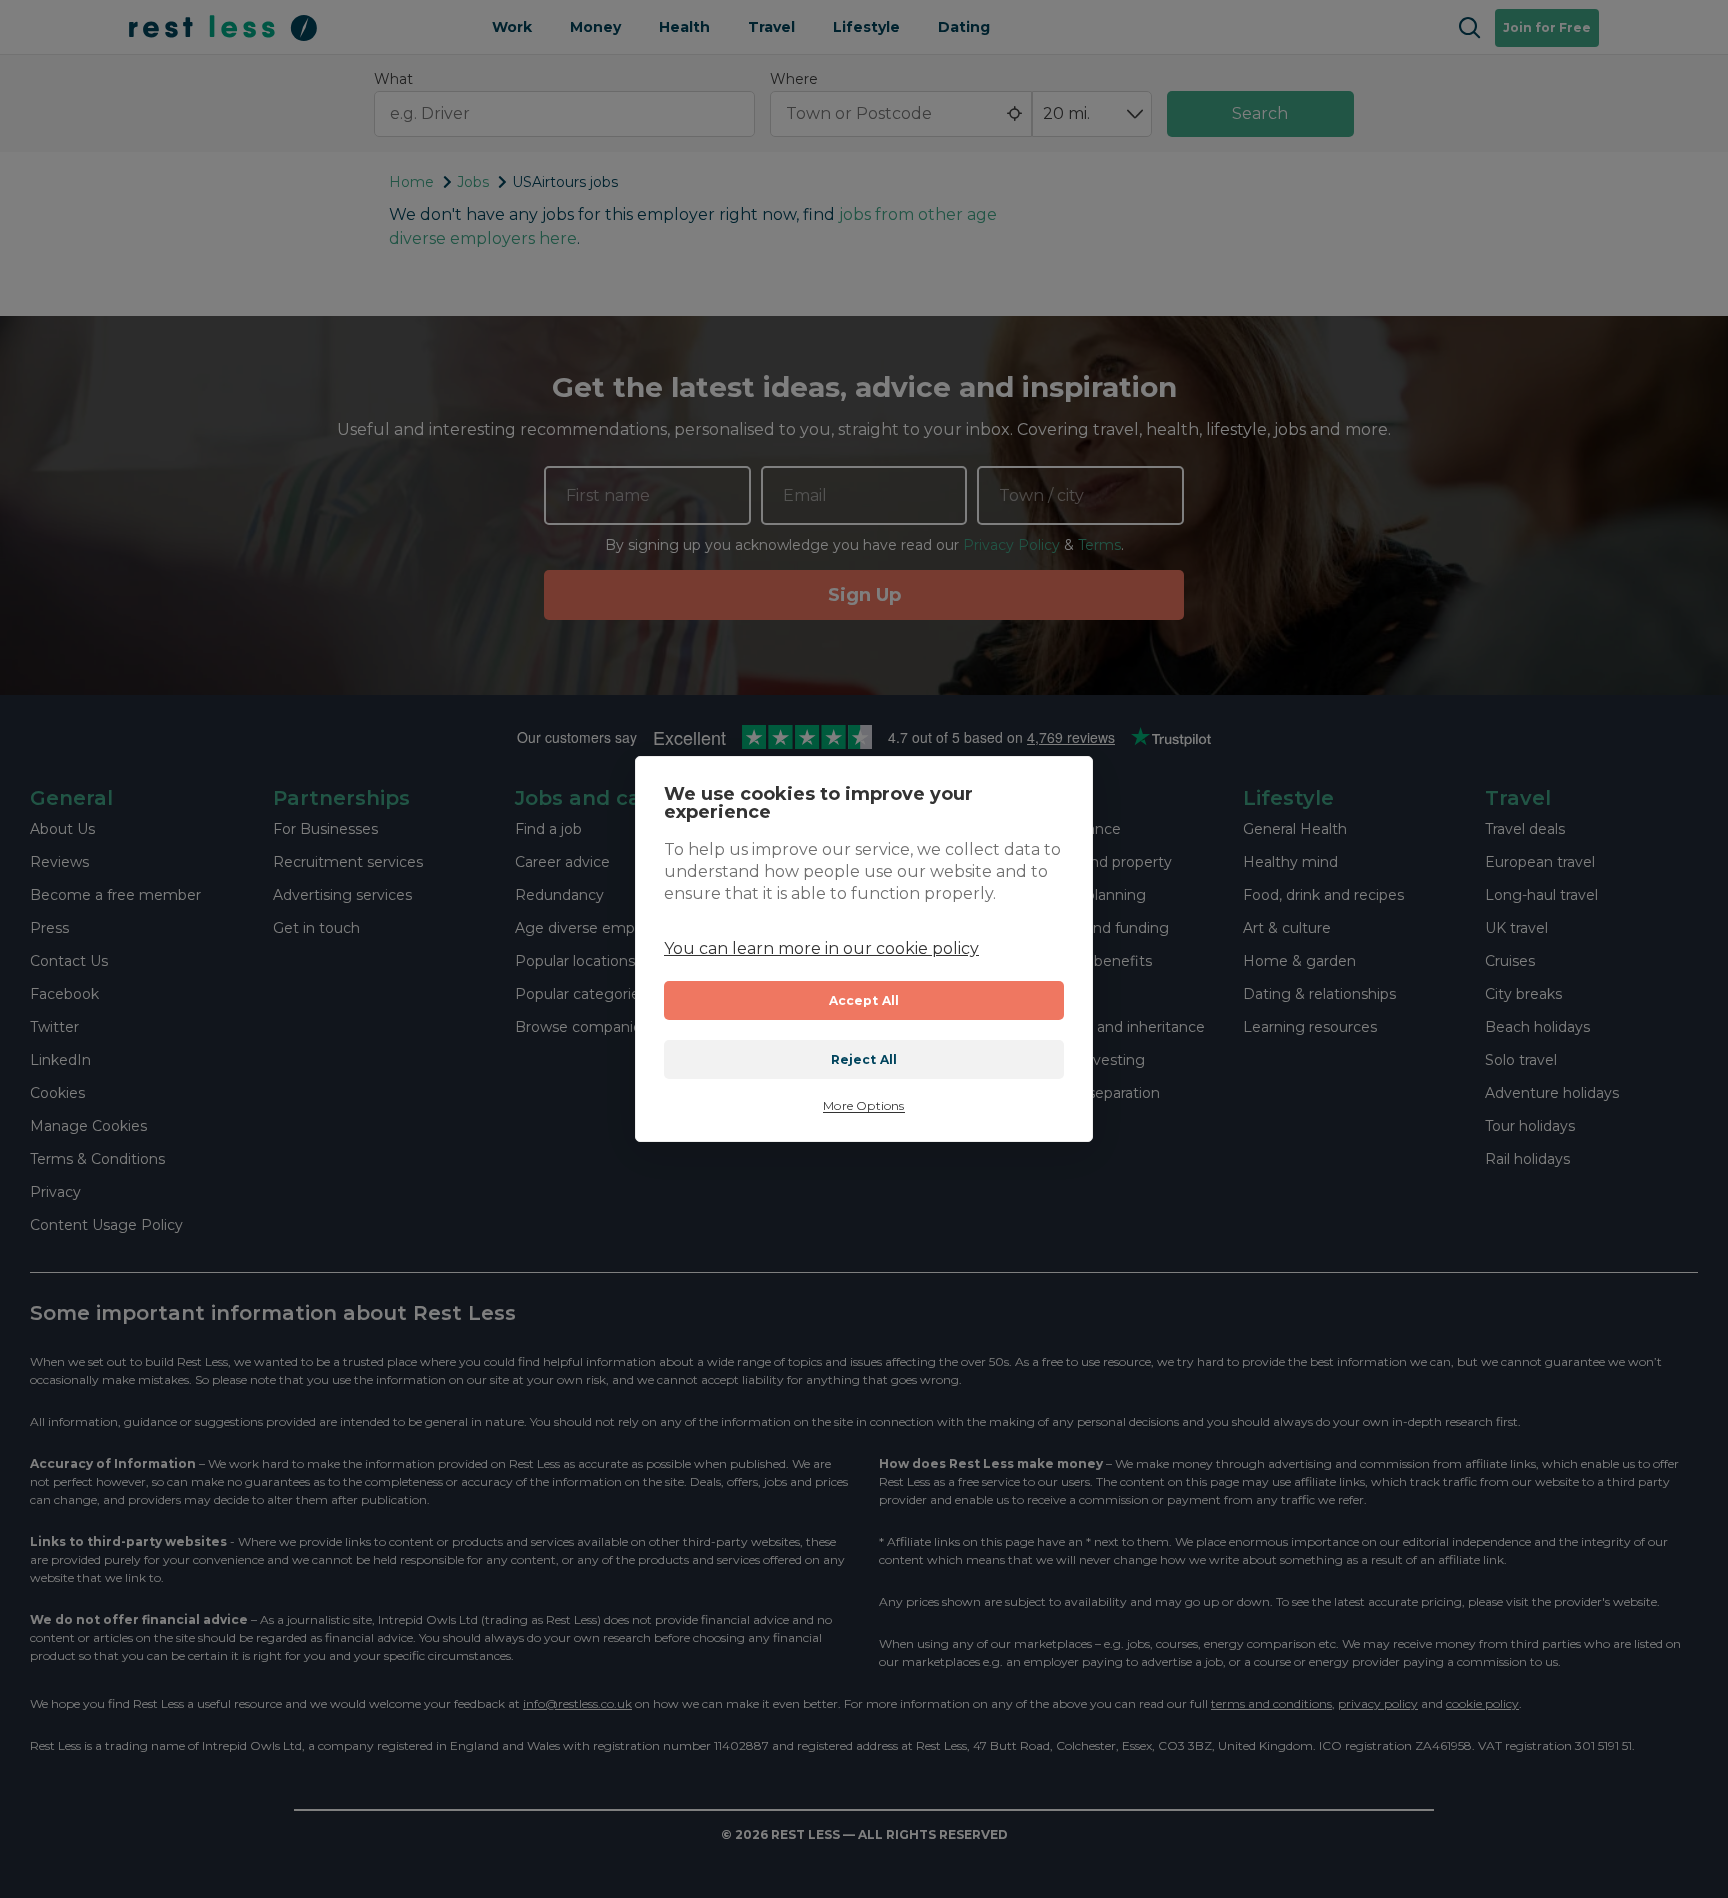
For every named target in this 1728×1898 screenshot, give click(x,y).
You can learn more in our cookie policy (821, 948)
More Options (863, 1106)
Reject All (864, 1059)
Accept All (864, 1000)
